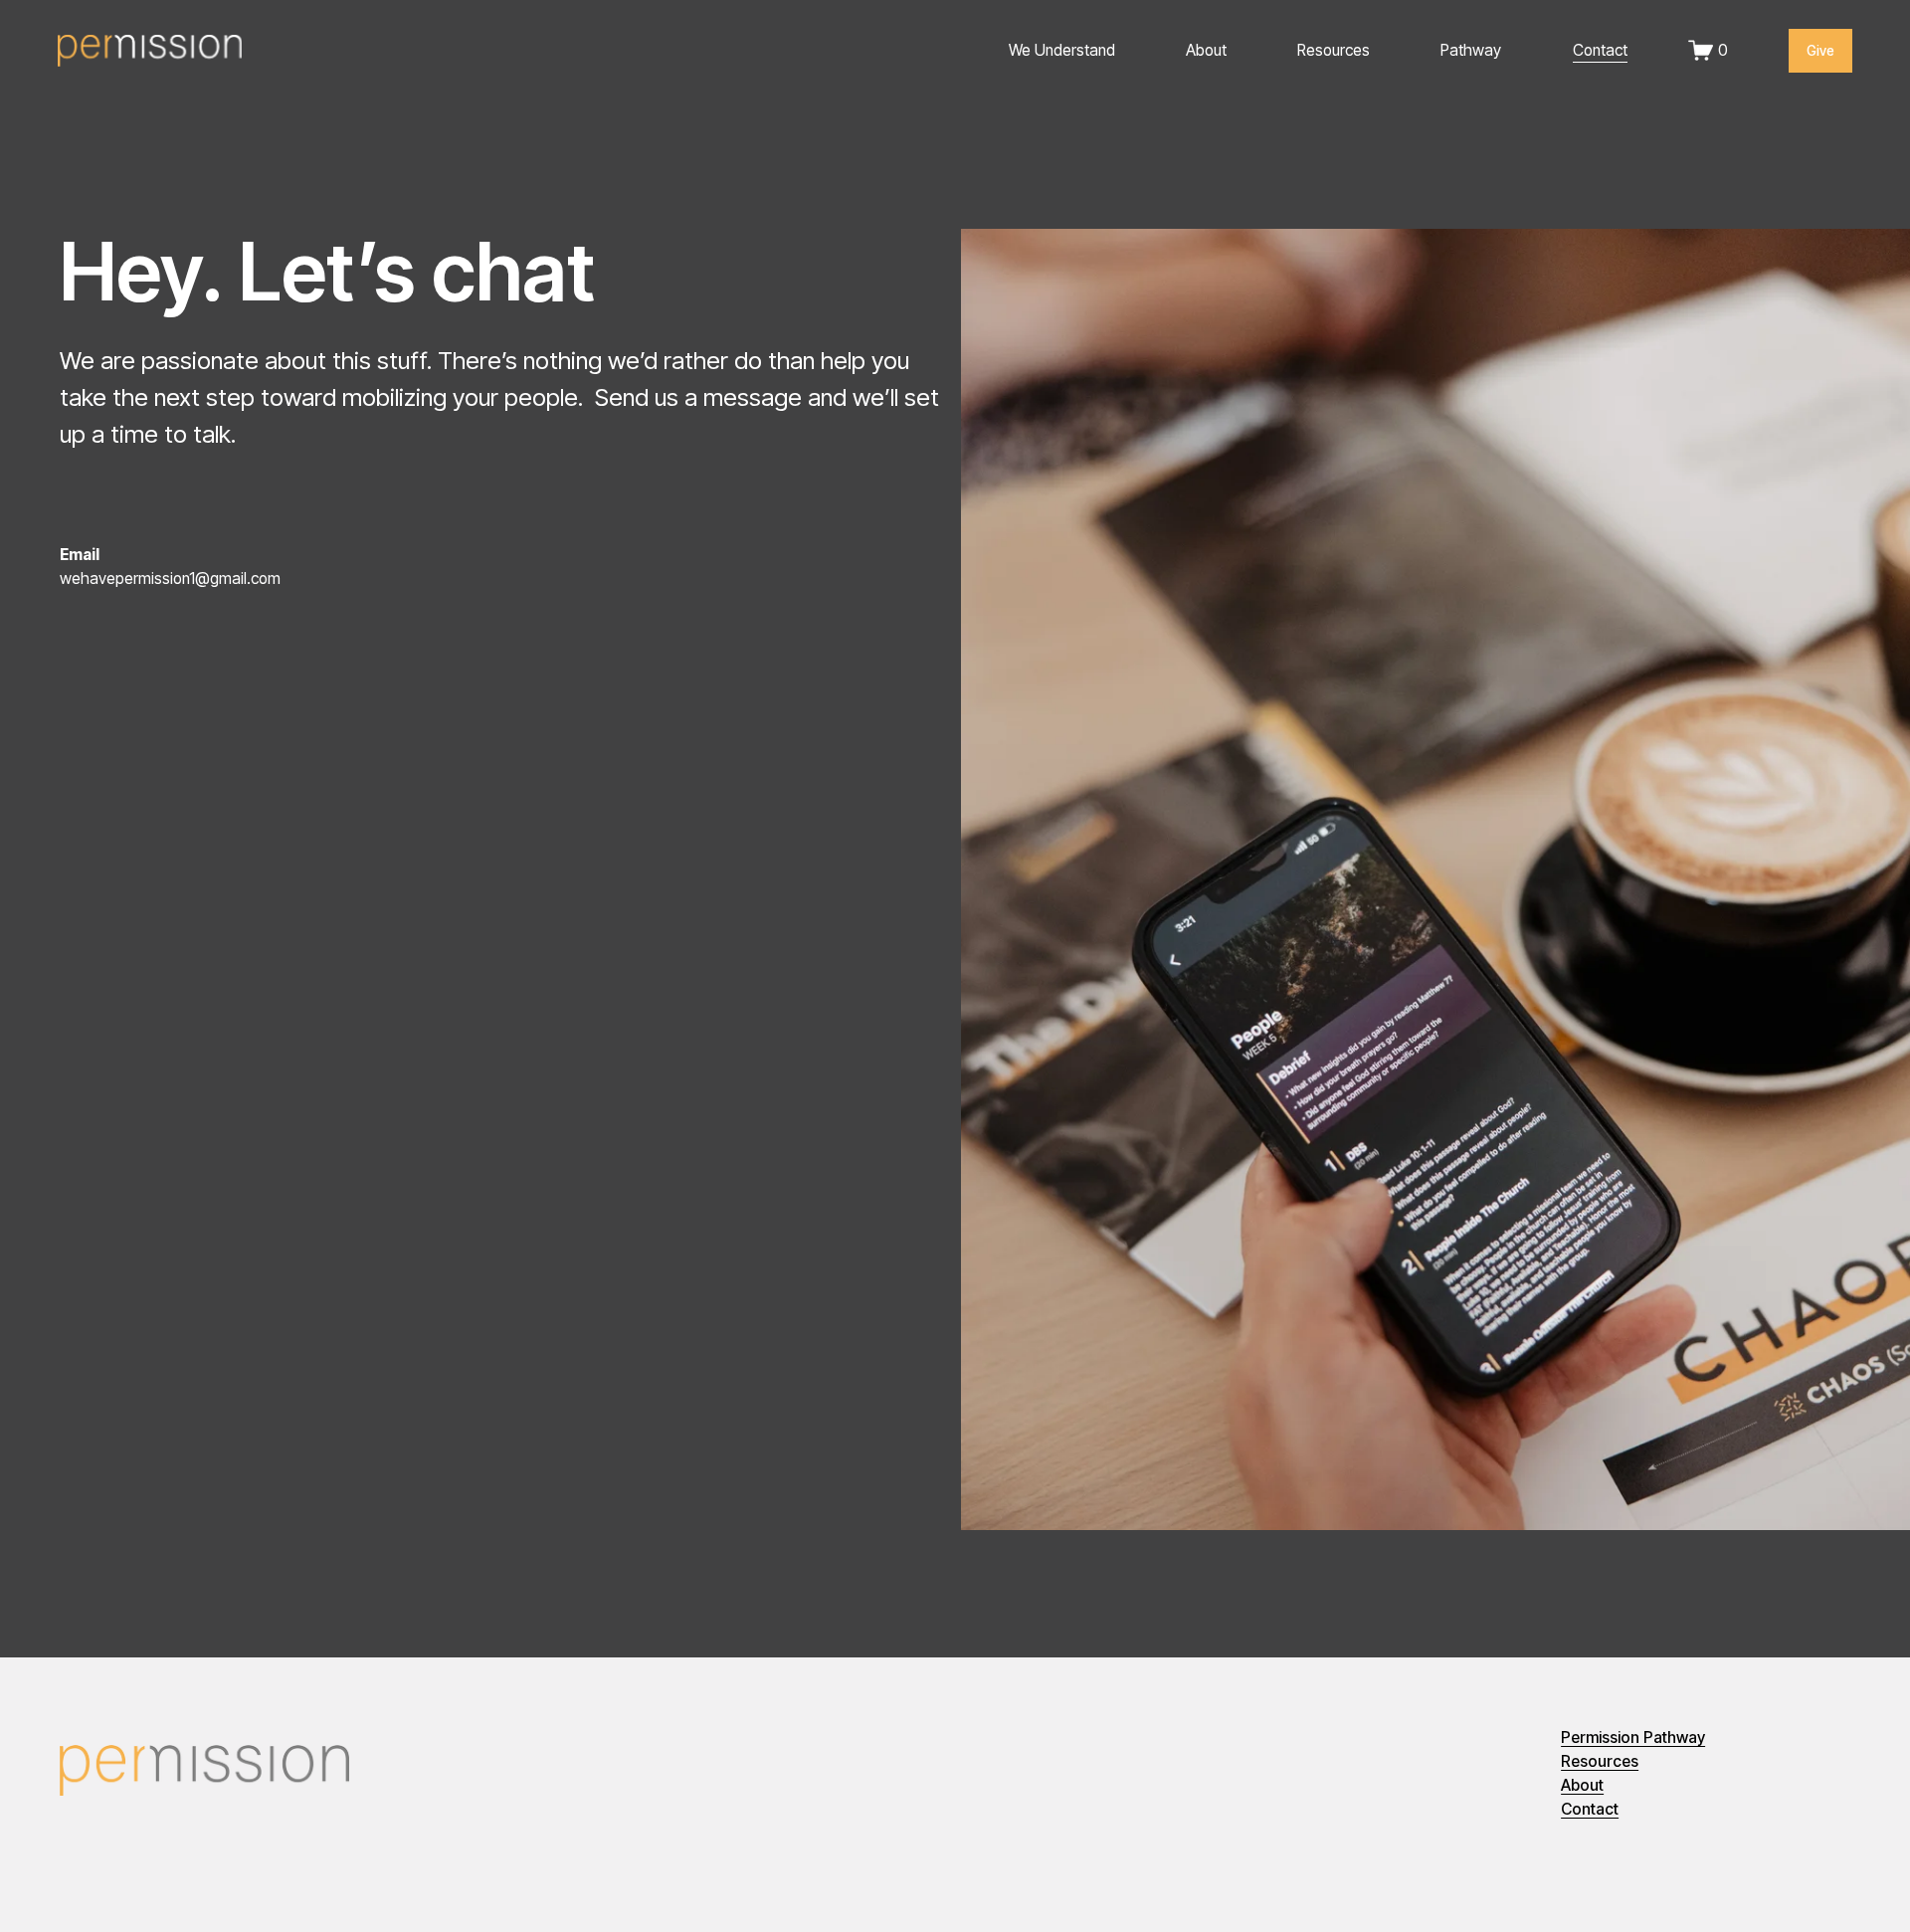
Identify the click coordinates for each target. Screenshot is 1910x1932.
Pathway (1471, 50)
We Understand (1062, 50)
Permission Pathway (1633, 1738)
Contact (1600, 50)
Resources (1334, 50)
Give (1820, 51)
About (1206, 50)
